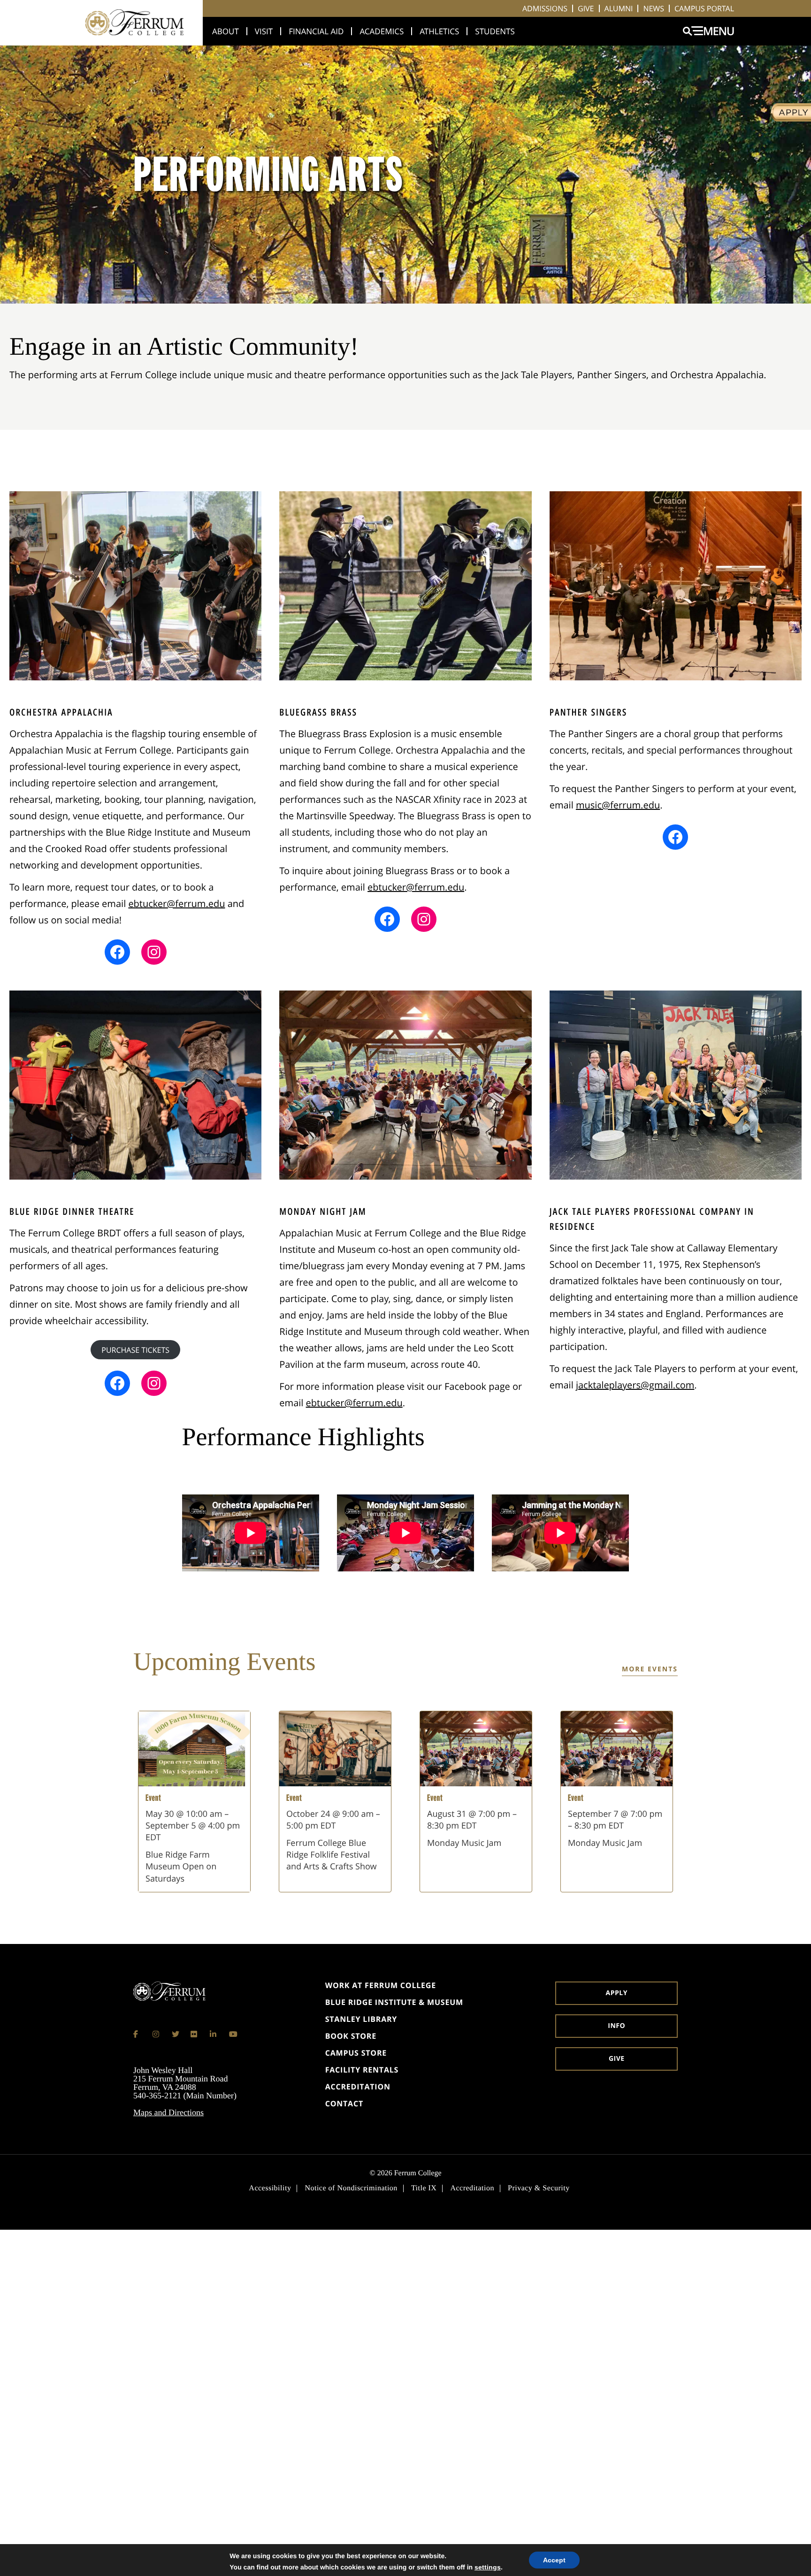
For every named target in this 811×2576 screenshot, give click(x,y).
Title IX (424, 2188)
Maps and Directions (168, 2112)
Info (616, 2026)
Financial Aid (316, 31)
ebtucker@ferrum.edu (176, 903)
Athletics (439, 31)
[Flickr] (194, 2034)
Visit (264, 31)
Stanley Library (361, 2019)
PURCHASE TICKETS (135, 1350)
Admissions (545, 8)
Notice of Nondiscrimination (351, 2188)
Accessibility (270, 2188)
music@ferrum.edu (618, 805)
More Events (650, 1669)
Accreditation (358, 2087)
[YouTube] (233, 2034)
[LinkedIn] (214, 2034)
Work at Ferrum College (381, 1985)
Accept (554, 2560)
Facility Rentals (362, 2070)
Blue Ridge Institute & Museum (394, 2002)
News (654, 8)
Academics (382, 31)
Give (586, 8)
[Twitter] (176, 2034)
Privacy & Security (539, 2188)
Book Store (351, 2036)
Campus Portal (704, 8)
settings (488, 2567)
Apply (617, 1993)
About (226, 31)
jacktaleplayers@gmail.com (635, 1385)
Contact (344, 2103)
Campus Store (356, 2053)
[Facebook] (137, 2034)
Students (495, 31)
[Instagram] (156, 2034)
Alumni (619, 8)
